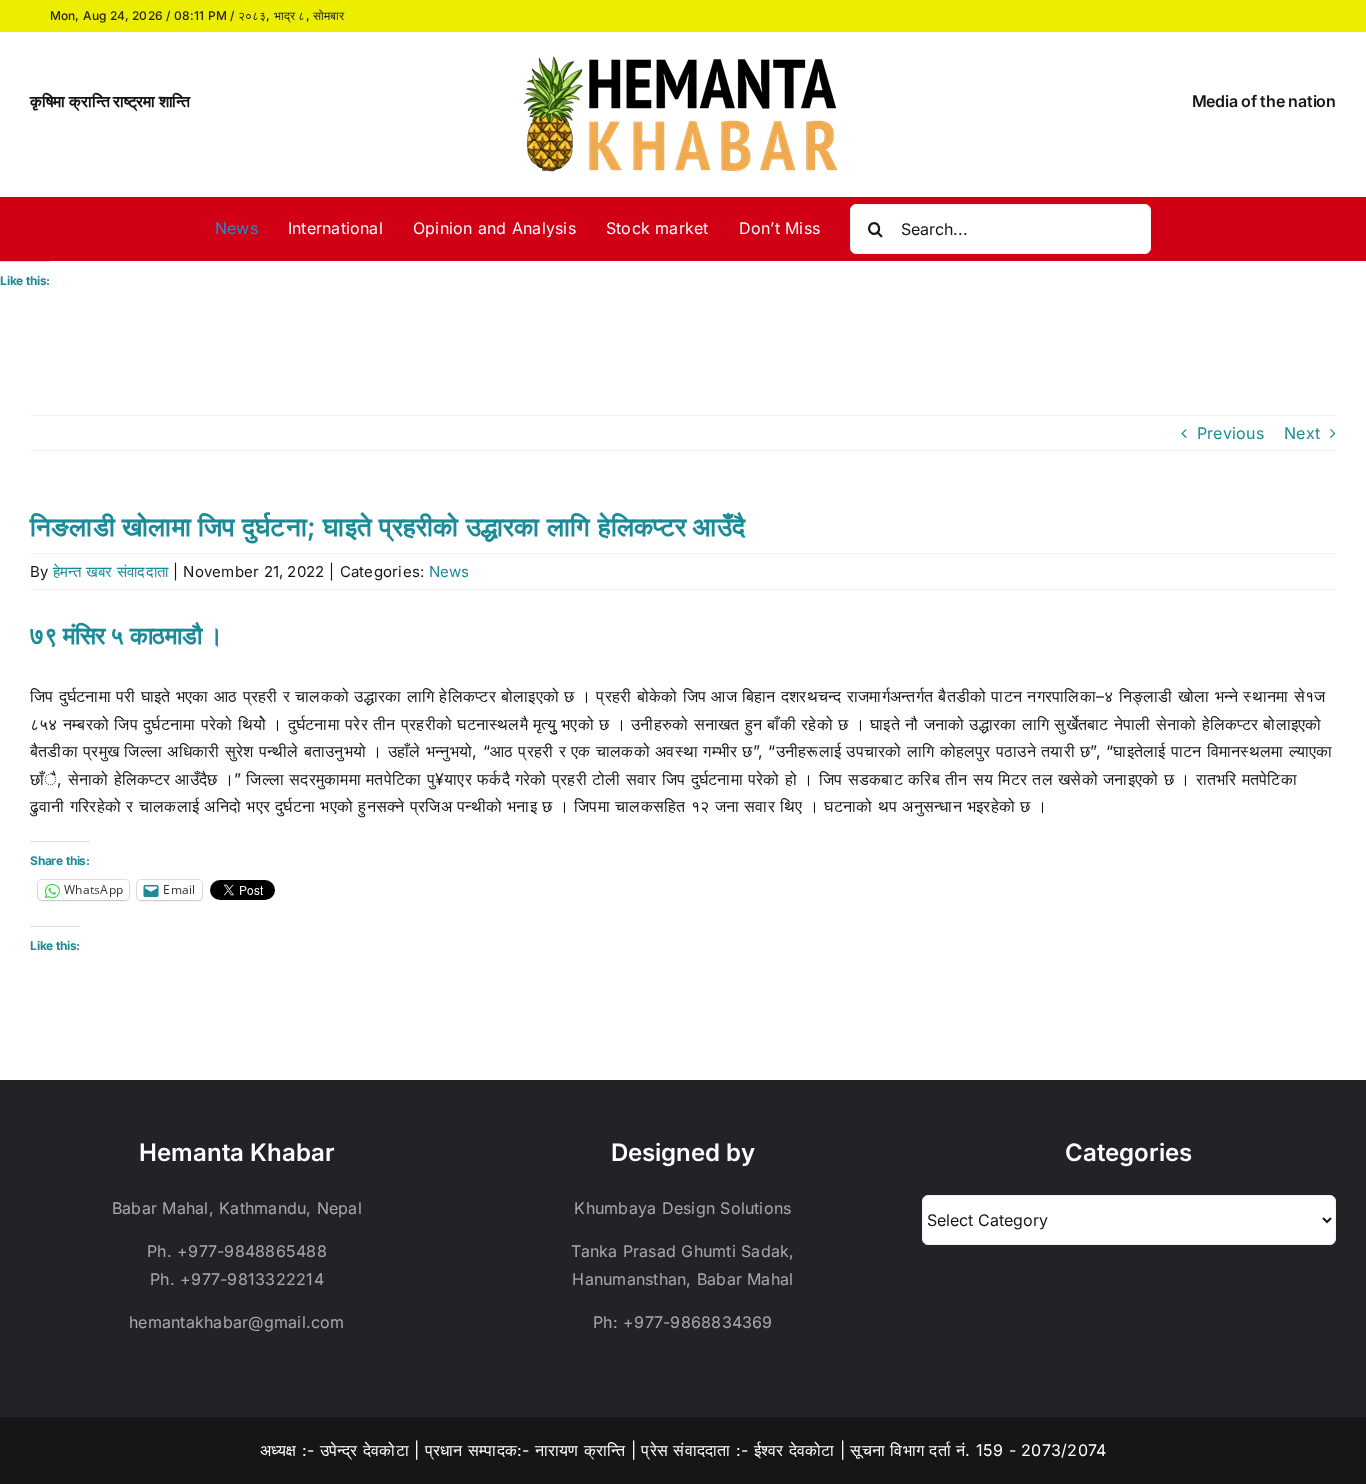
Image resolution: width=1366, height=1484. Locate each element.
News (449, 571)
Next (1302, 433)
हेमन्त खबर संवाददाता (110, 571)
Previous (1230, 433)
